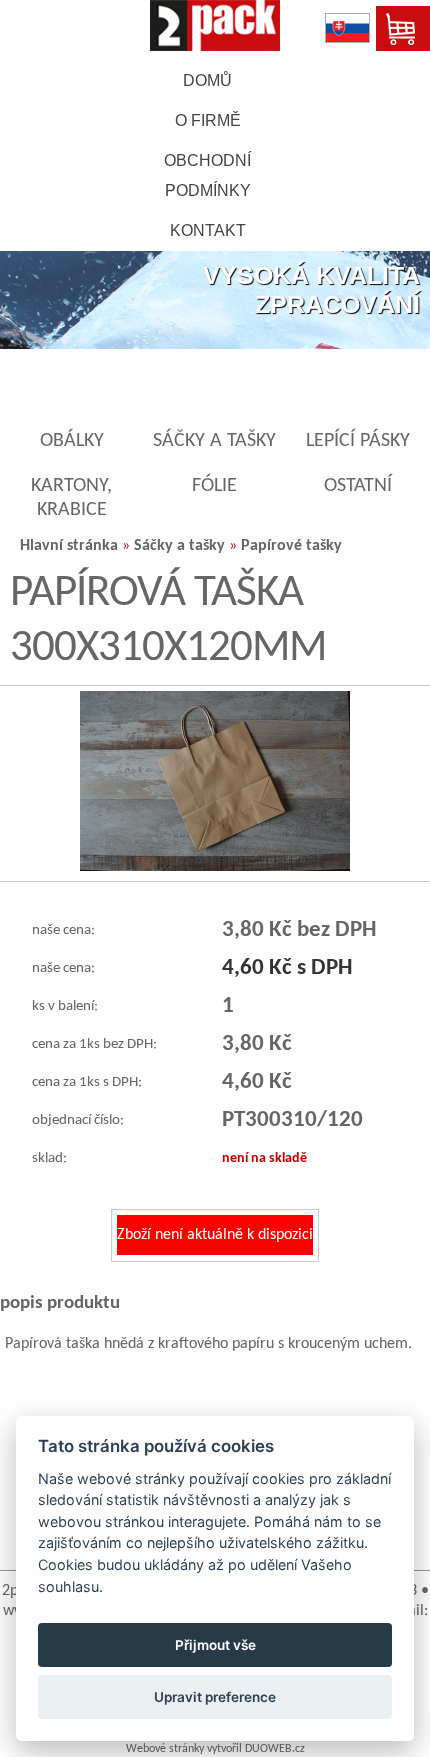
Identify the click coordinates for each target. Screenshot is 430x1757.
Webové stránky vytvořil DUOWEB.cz (215, 1749)
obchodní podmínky (207, 175)
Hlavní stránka (69, 546)
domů (207, 80)
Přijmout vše (215, 1645)
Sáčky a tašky (179, 546)
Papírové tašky (291, 546)
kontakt (208, 230)
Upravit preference (215, 1697)
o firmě (208, 120)
